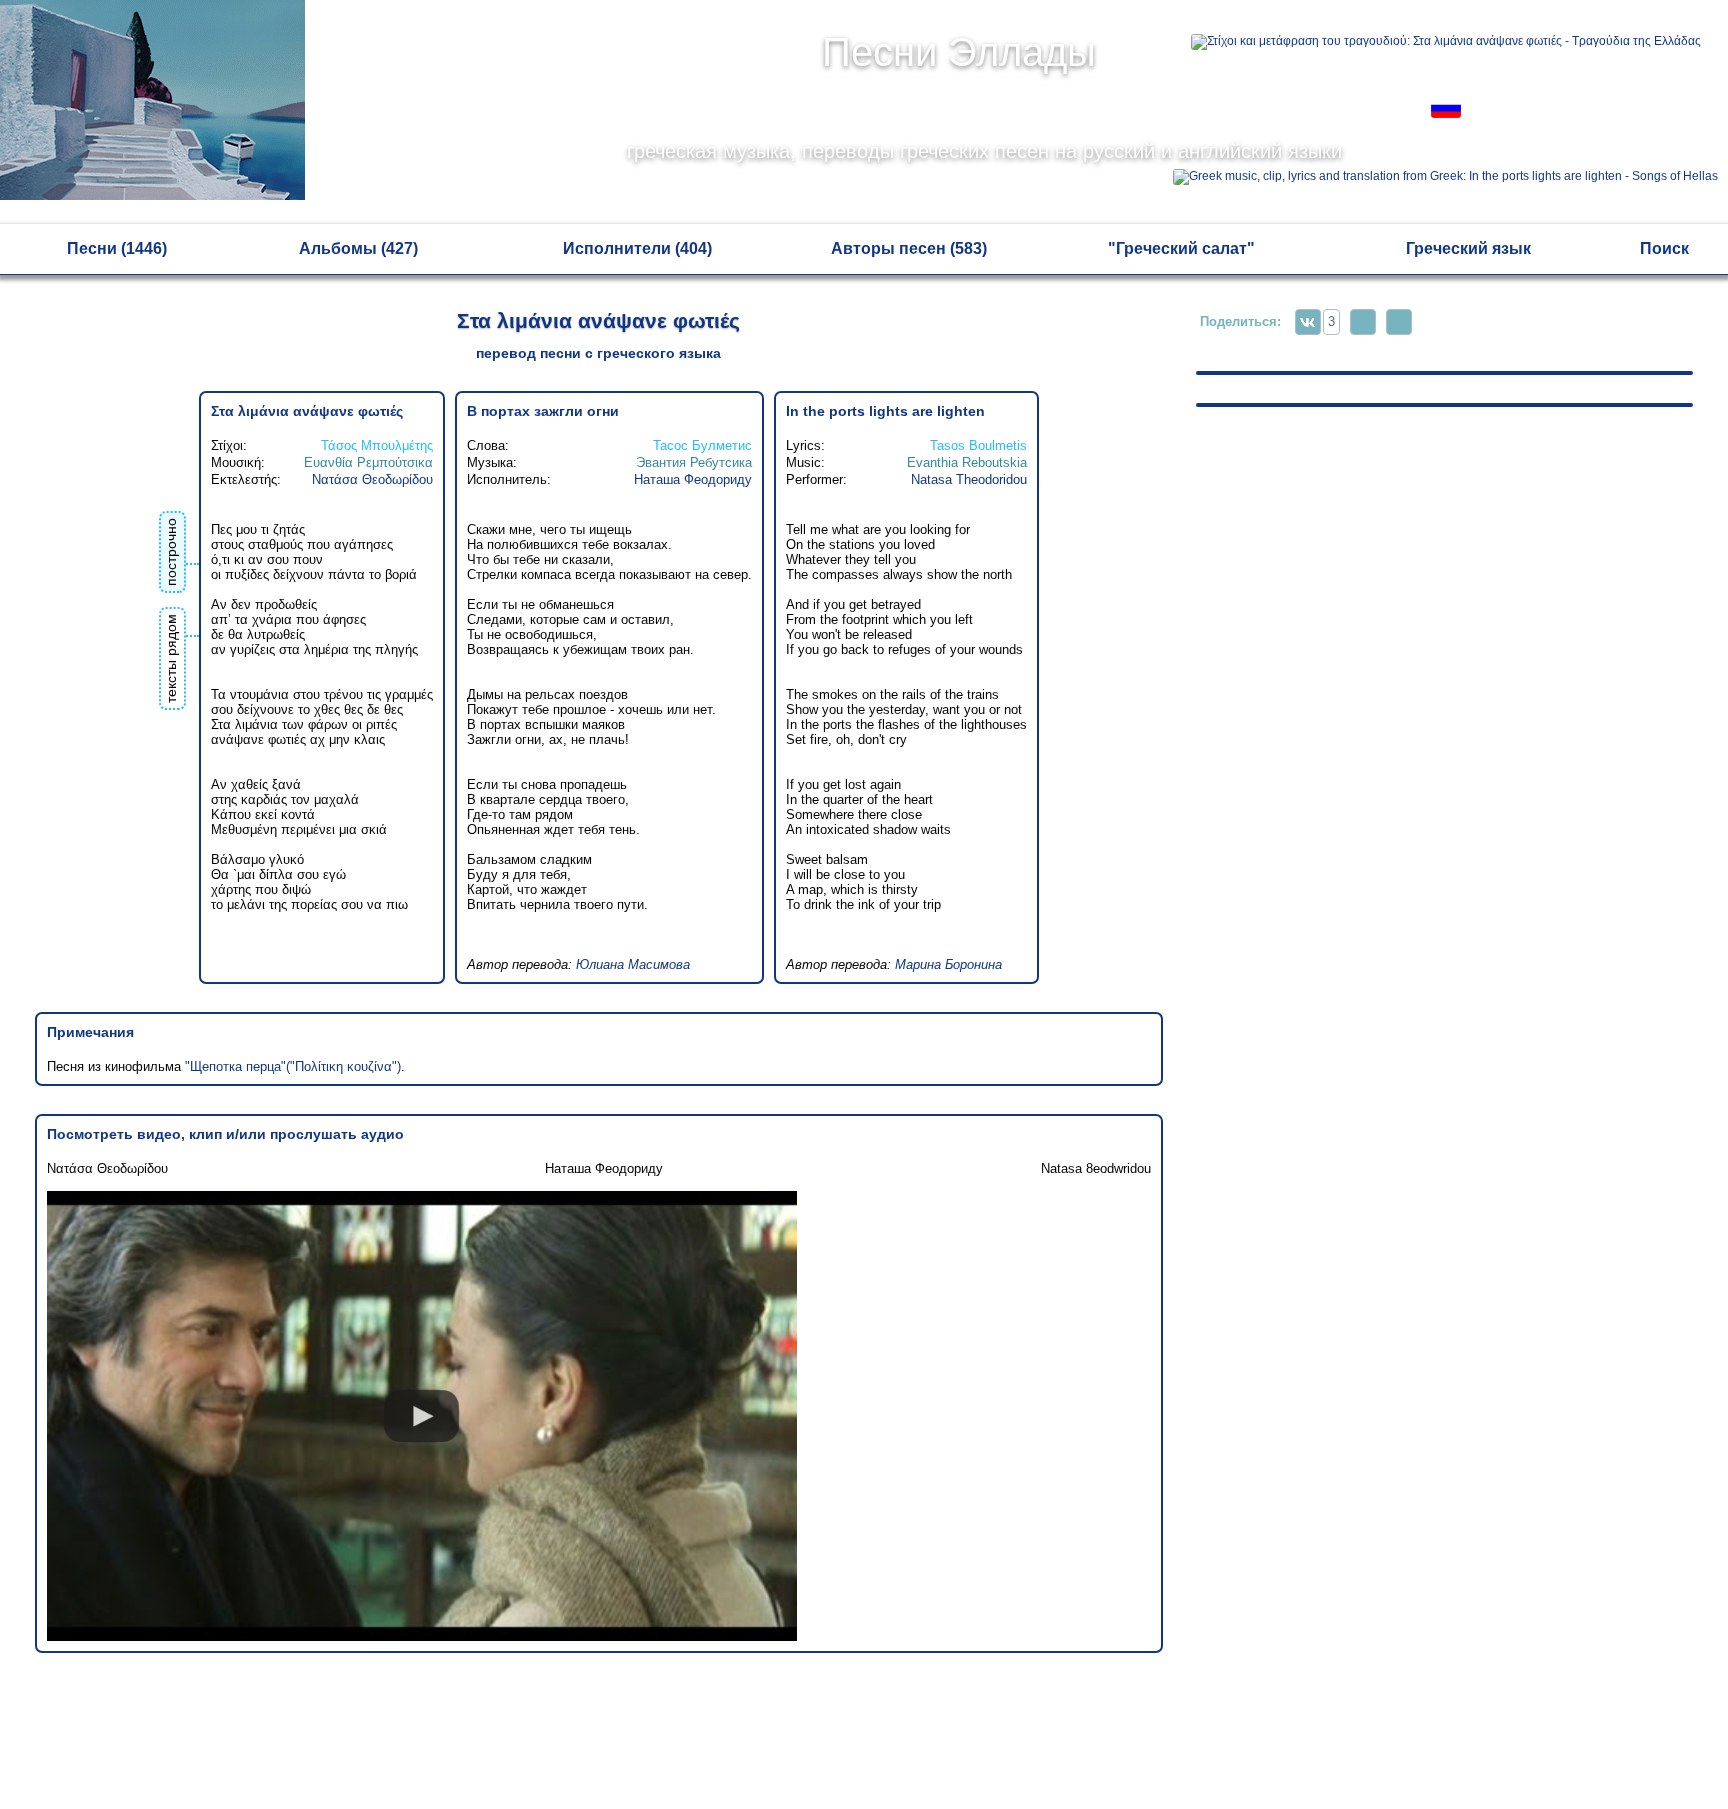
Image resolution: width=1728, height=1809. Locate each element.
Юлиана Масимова (633, 964)
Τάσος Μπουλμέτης (377, 445)
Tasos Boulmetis (978, 445)
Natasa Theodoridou (969, 479)
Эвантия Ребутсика (694, 462)
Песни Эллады (959, 52)
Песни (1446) (117, 248)
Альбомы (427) (358, 248)
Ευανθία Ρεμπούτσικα (368, 462)
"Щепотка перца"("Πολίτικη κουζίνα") (293, 1066)
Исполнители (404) (637, 248)
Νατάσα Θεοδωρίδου (372, 479)
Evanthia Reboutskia (967, 462)
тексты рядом (171, 658)
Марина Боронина (948, 964)
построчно (171, 552)
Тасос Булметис (702, 445)
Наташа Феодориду (693, 479)
